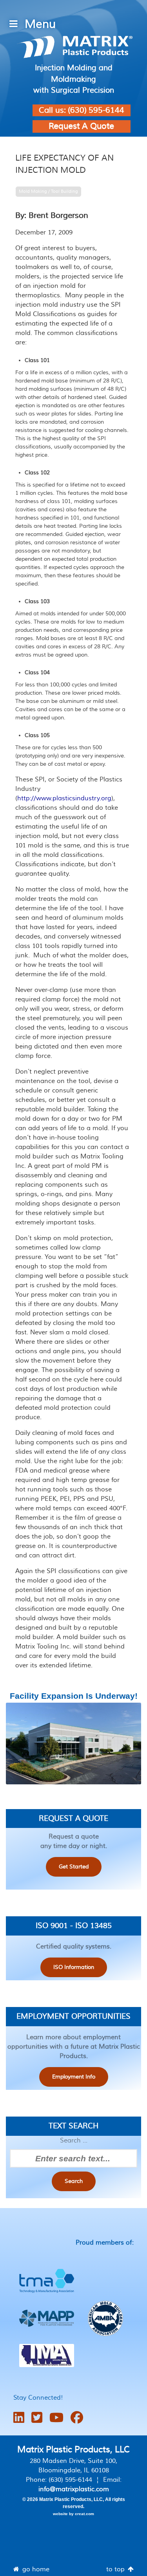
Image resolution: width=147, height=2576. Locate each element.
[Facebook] (77, 2418)
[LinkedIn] (19, 2418)
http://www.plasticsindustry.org (64, 798)
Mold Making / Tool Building (48, 191)
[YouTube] (56, 2418)
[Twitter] (37, 2418)
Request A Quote (81, 126)
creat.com (84, 2514)
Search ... (74, 2141)
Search (74, 2181)
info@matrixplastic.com (74, 2489)
